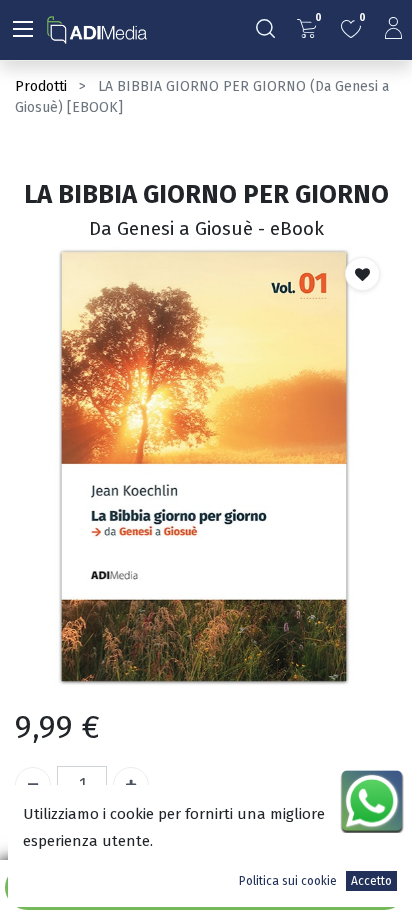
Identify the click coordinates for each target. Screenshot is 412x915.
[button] (362, 274)
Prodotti (41, 86)
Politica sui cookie (288, 881)
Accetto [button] (371, 881)
